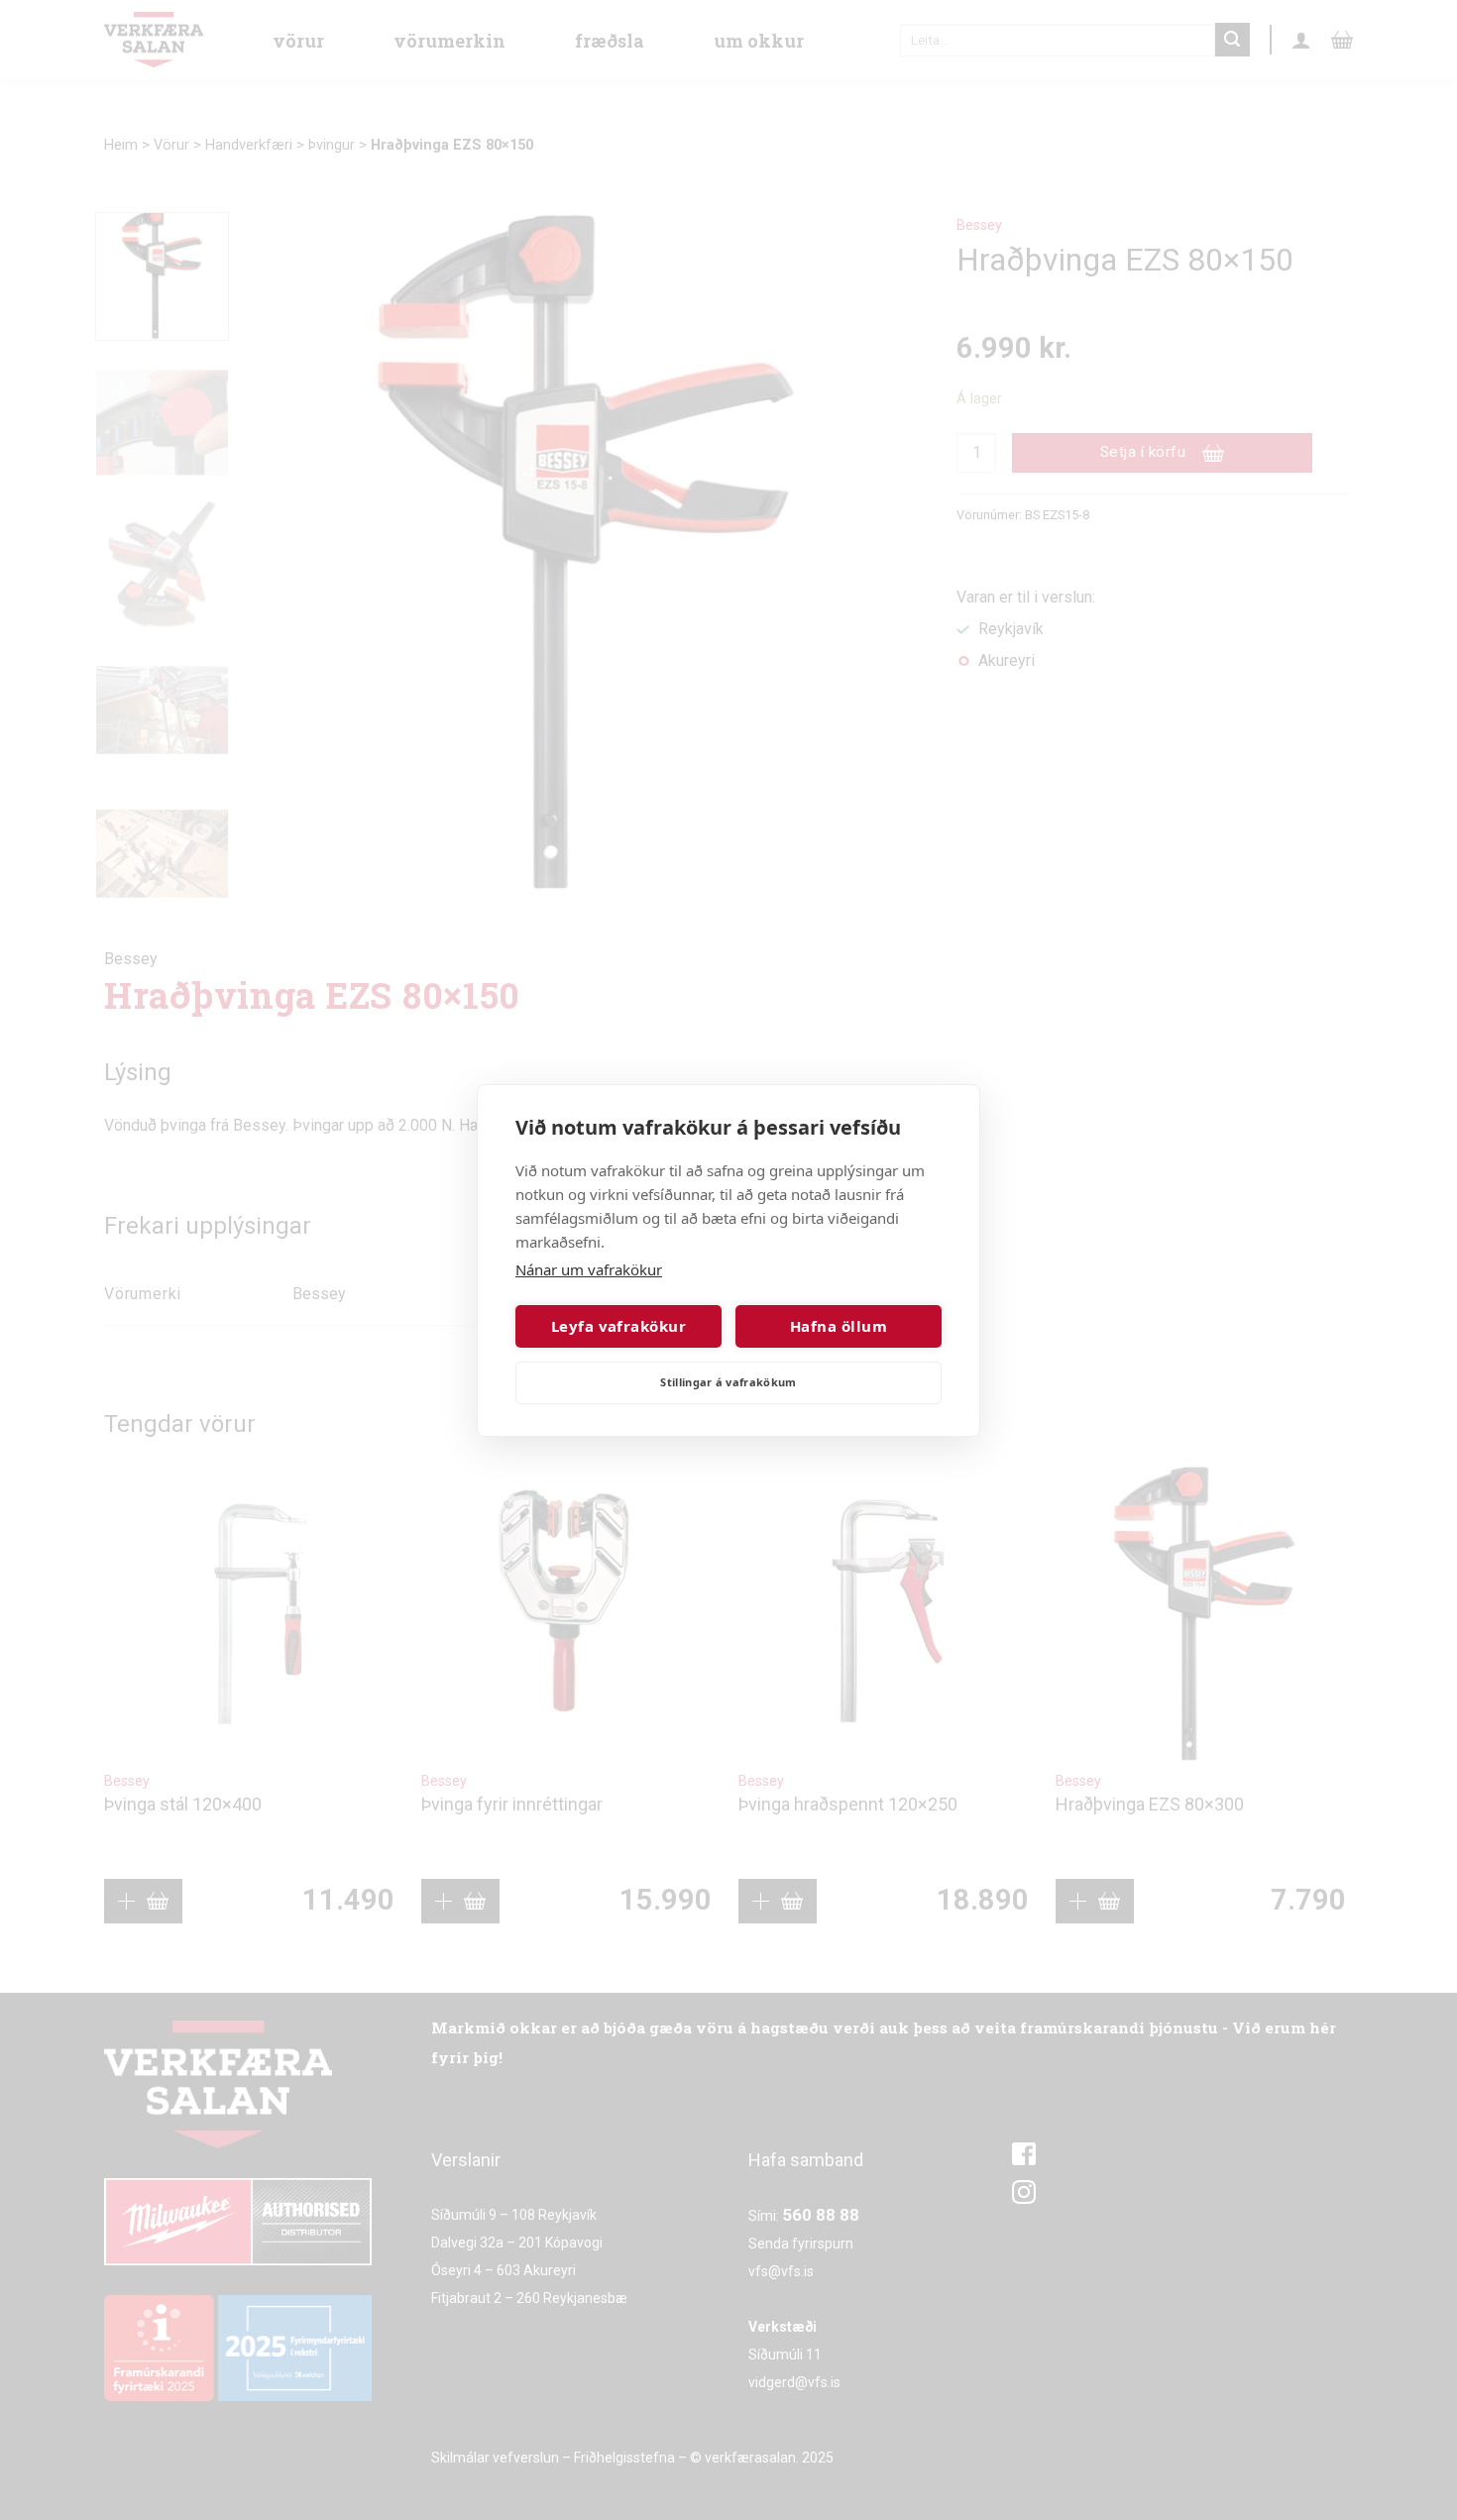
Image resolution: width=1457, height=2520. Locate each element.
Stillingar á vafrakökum (728, 1382)
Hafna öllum (839, 1326)
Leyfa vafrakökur (618, 1326)
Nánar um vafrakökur (589, 1269)
